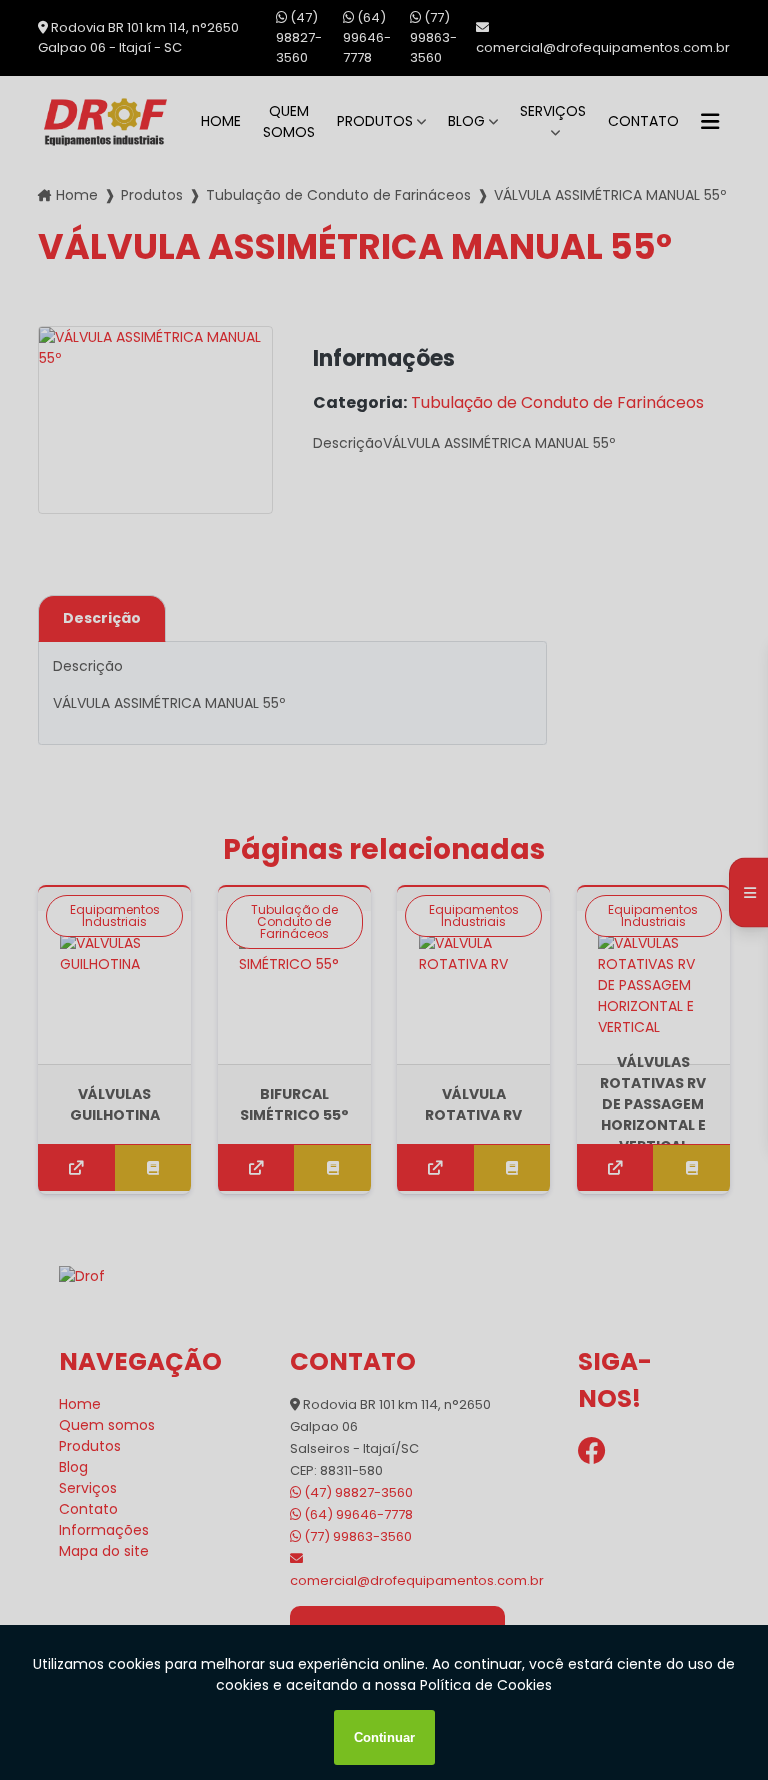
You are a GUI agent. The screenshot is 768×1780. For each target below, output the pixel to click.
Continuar (384, 1737)
